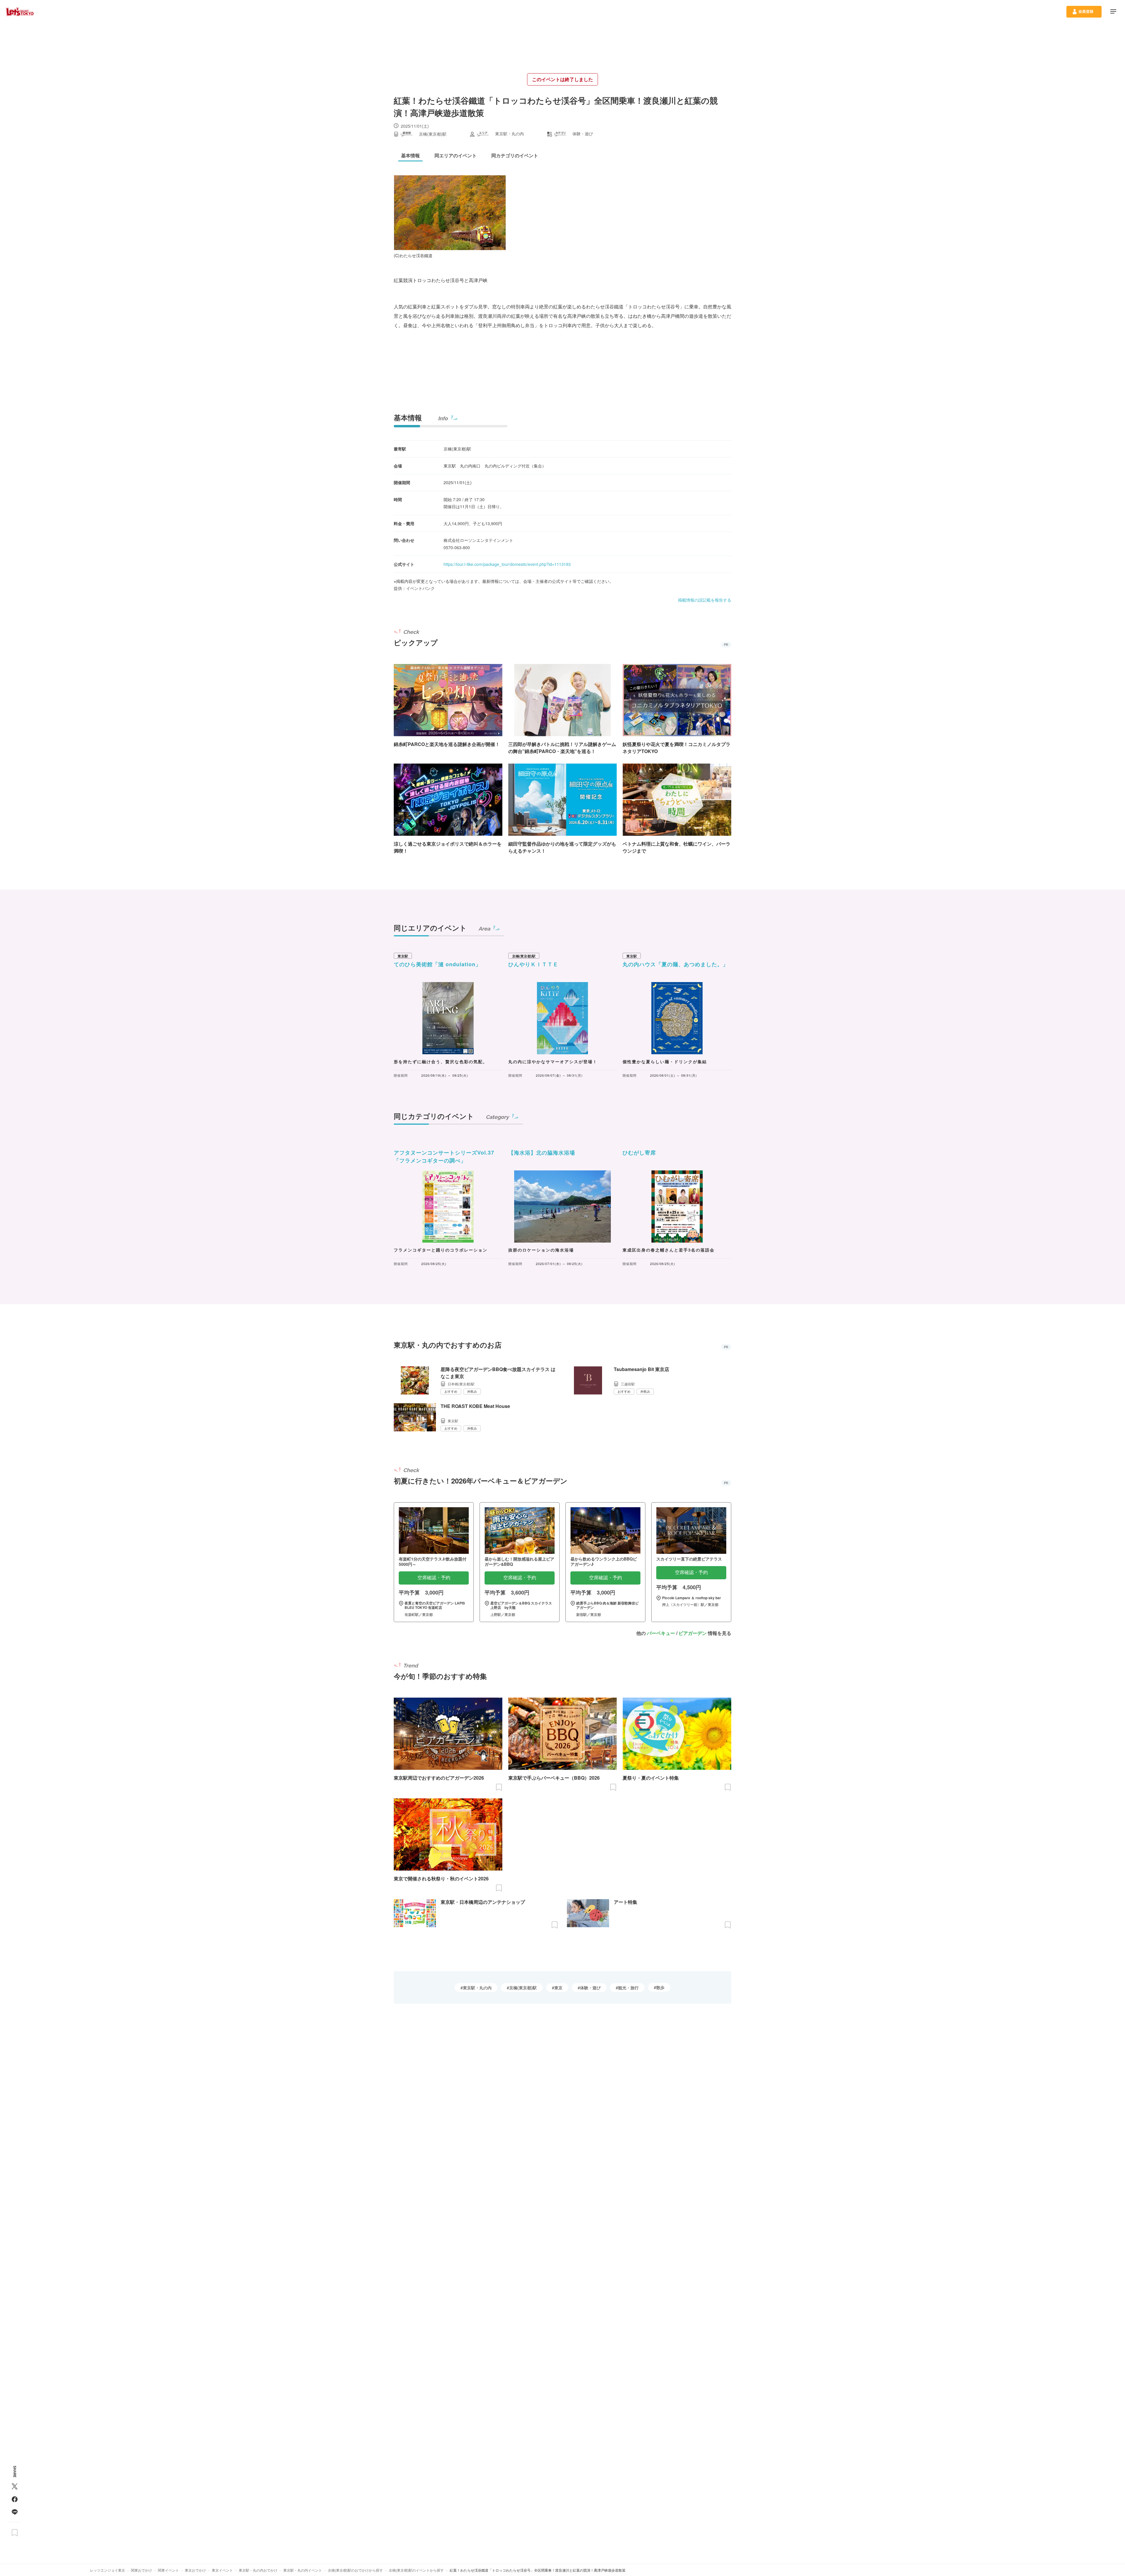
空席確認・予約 (434, 1578)
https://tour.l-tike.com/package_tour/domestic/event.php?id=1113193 (507, 564)
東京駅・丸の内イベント (303, 2570)
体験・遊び (590, 1988)
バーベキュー (661, 1633)
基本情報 (408, 417)
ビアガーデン (693, 1633)
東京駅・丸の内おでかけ (258, 2570)
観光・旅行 (628, 1988)
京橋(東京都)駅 (523, 1988)
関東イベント (168, 2570)
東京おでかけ (195, 2570)
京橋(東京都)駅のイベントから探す (416, 2570)
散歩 (660, 1987)
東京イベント (222, 2570)
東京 (558, 1988)
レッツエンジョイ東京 (108, 2570)
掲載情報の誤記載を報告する (705, 600)
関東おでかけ (142, 2570)
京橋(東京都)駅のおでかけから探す (355, 2570)
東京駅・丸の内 (477, 1988)
